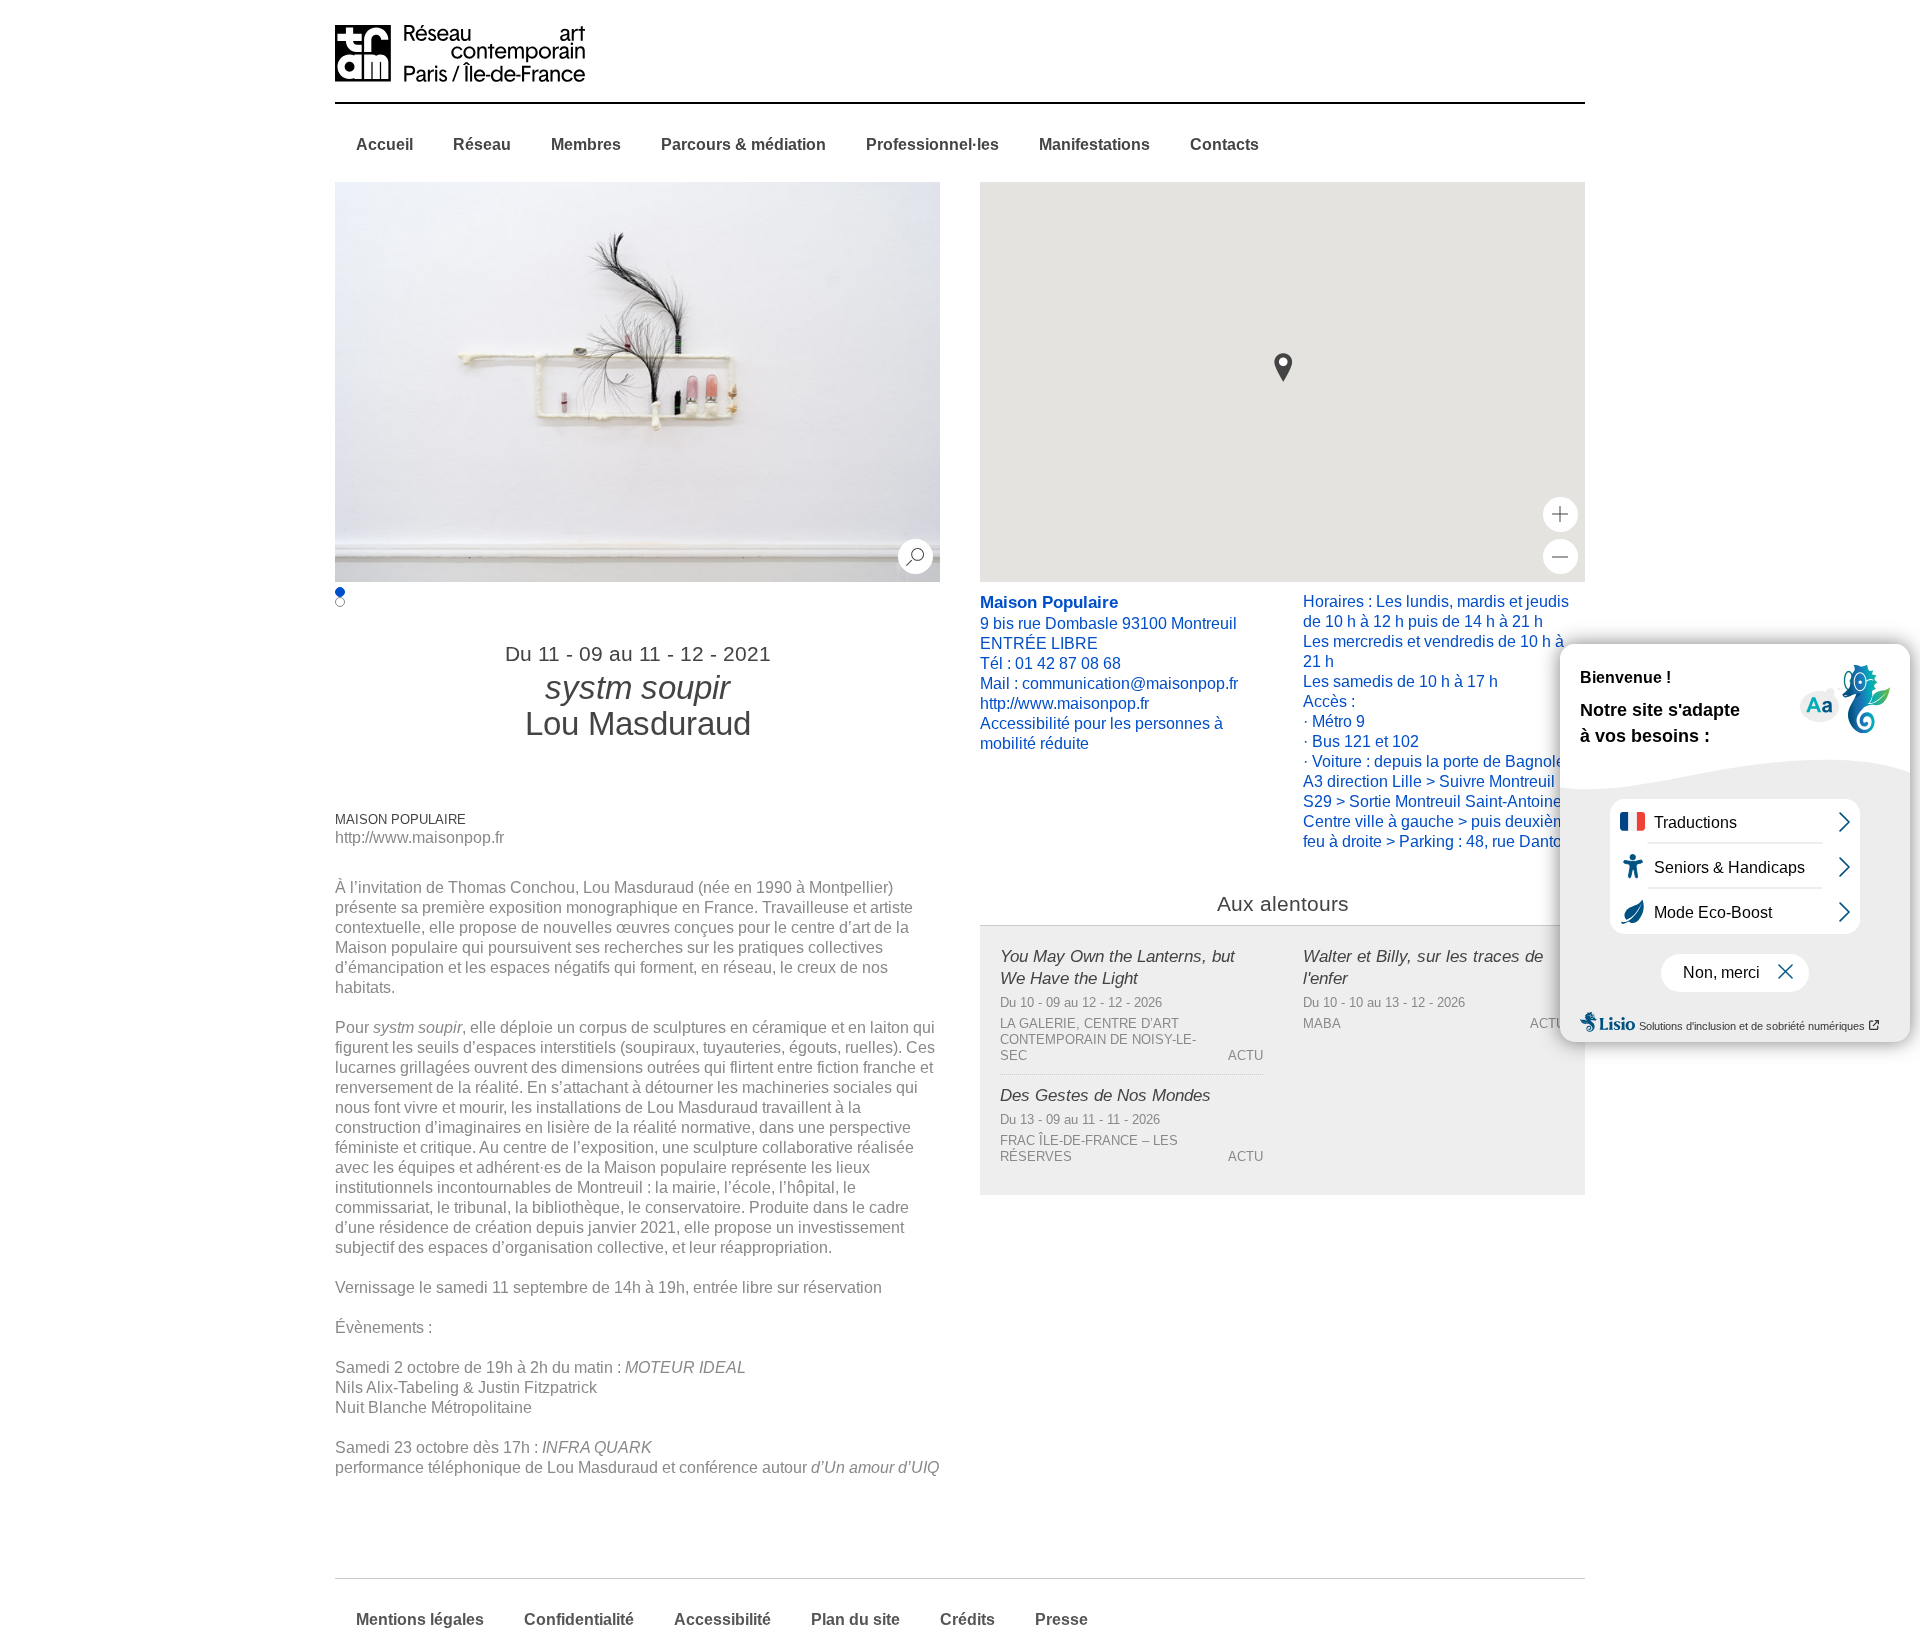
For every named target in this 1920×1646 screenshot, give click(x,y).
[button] (1283, 367)
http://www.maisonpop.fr (419, 837)
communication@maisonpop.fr (1130, 683)
